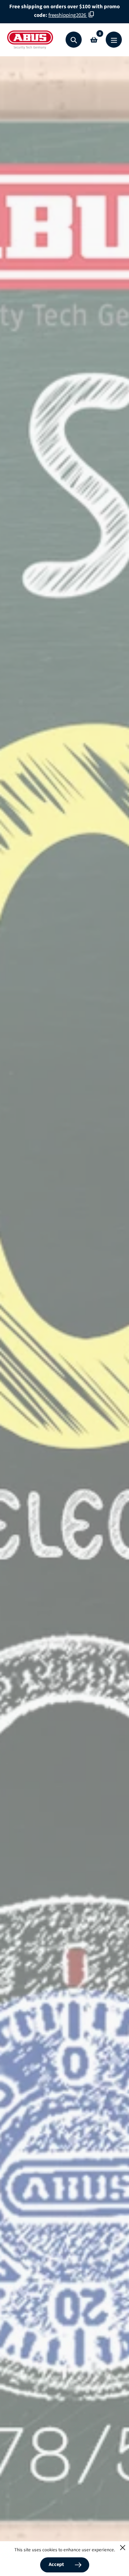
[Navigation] (114, 40)
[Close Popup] (123, 2548)
